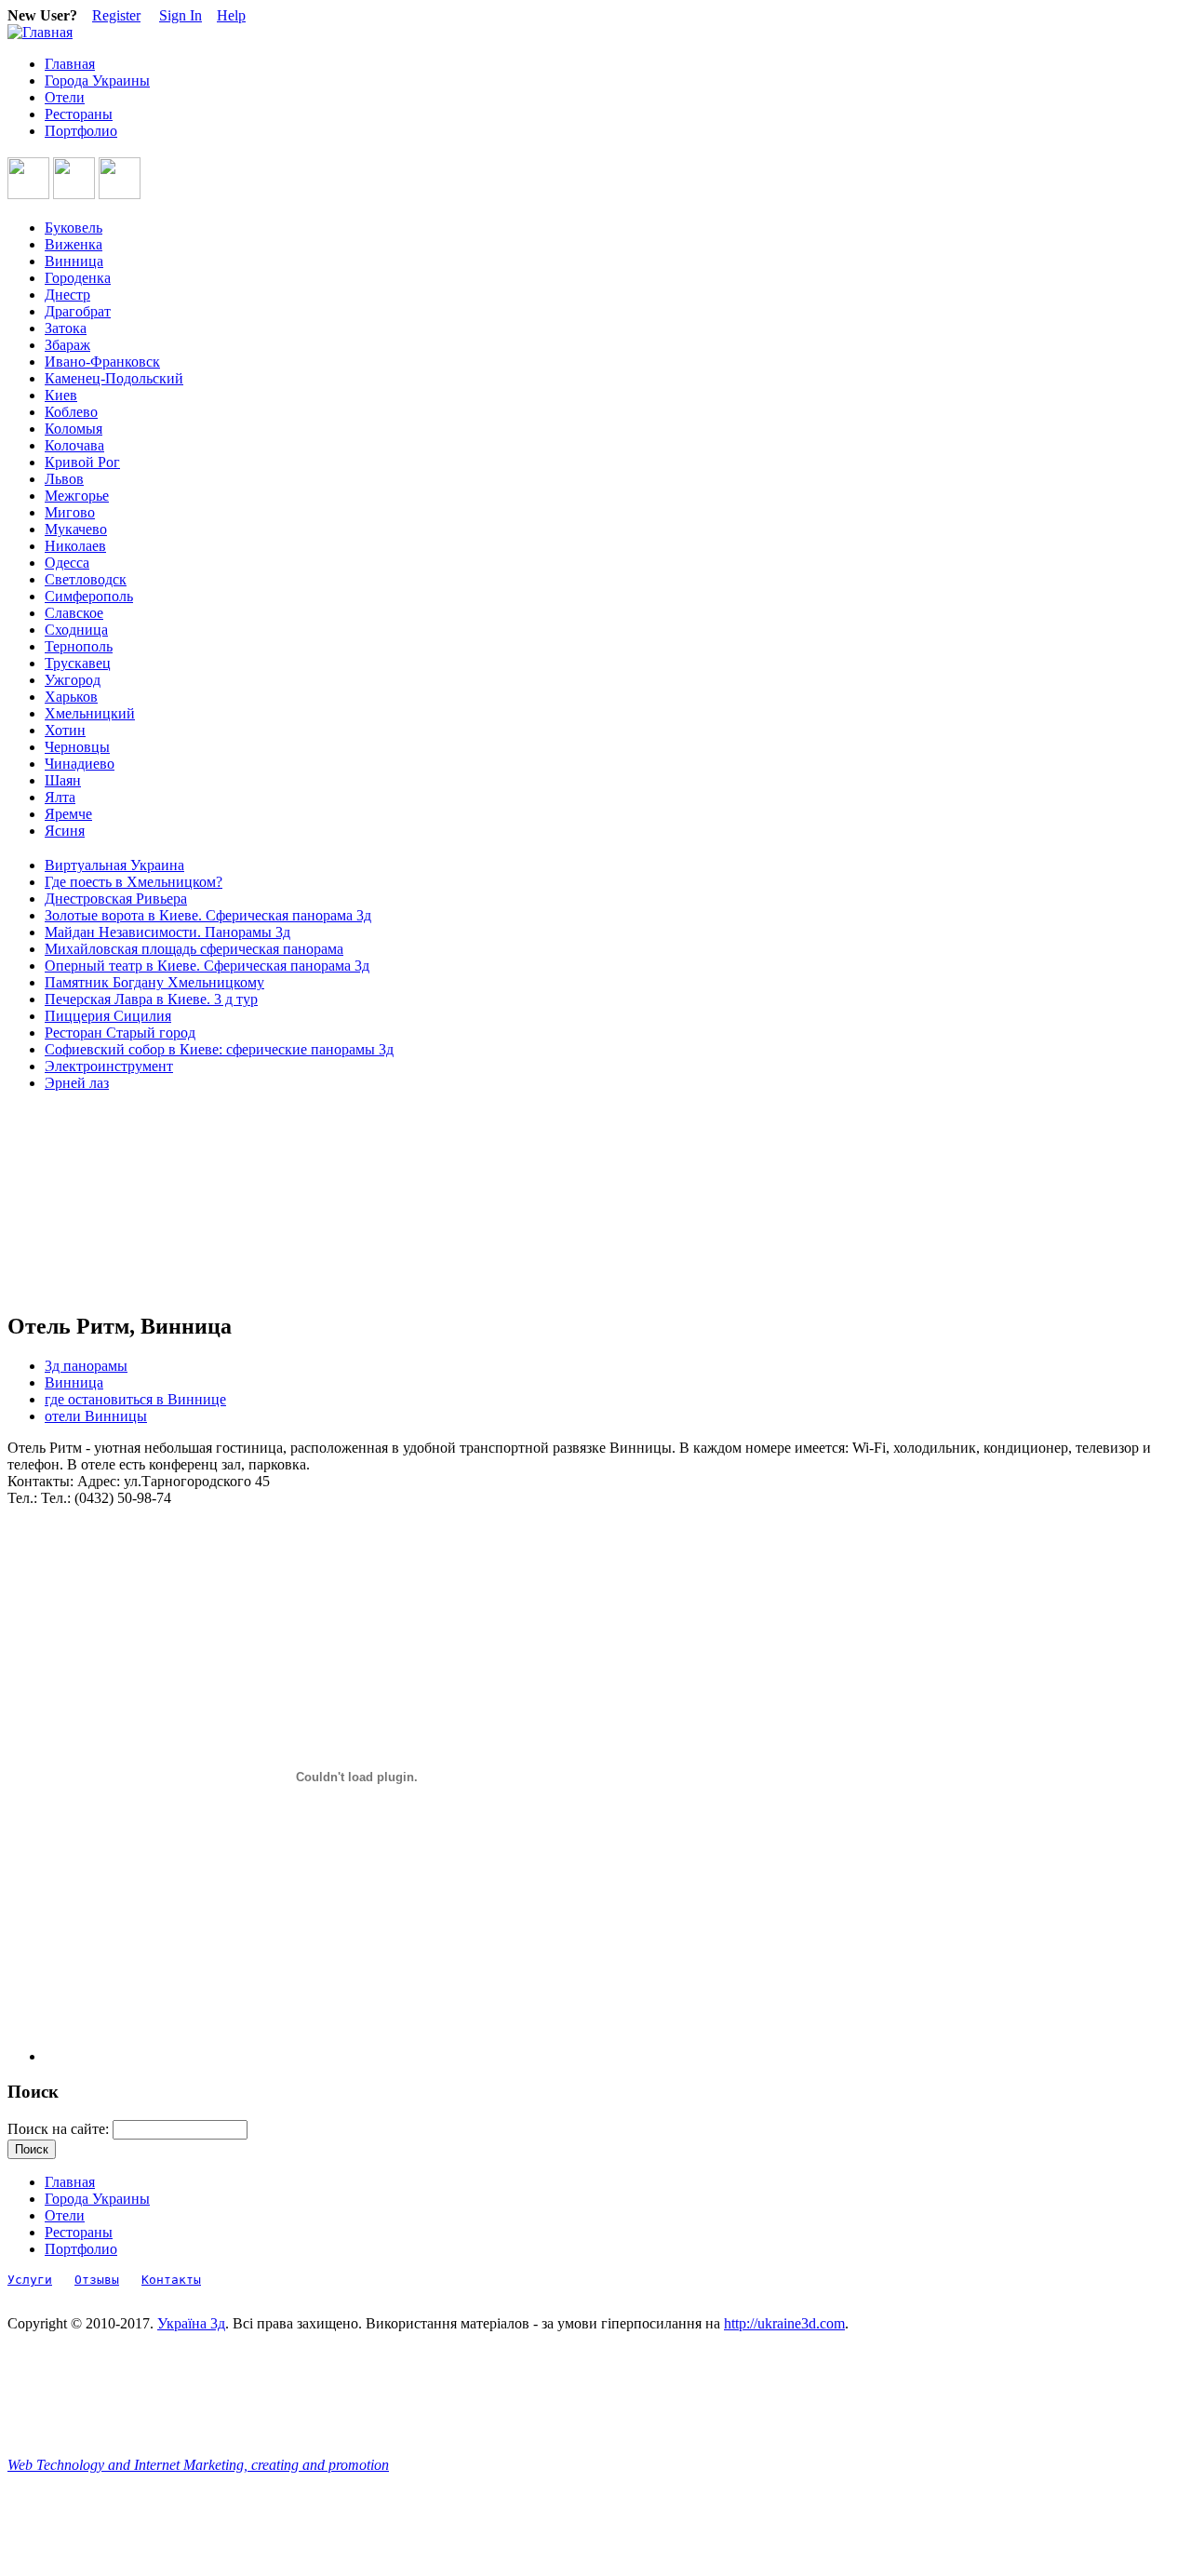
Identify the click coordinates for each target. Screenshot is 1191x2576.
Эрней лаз (77, 1083)
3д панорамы (86, 1366)
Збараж (67, 345)
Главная (70, 64)
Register (116, 15)
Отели (65, 97)
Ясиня (65, 831)
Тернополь (79, 646)
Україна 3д (191, 2323)
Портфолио (81, 131)
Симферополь (89, 596)
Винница (74, 261)
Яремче (68, 814)
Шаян (63, 780)
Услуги (30, 2280)
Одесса (67, 563)
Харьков (71, 697)
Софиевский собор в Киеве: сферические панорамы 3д (219, 1049)
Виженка (74, 244)
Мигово (70, 512)
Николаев (75, 546)
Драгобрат (78, 311)
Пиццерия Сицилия (108, 1016)
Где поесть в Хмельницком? (134, 882)
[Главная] (40, 32)
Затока (66, 328)
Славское (74, 613)
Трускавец (78, 663)
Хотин (65, 730)
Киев (61, 395)
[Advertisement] (91, 1202)
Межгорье (77, 496)
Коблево (71, 412)
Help (231, 15)
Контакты (171, 2280)
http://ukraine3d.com (784, 2323)
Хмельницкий (90, 713)
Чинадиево (80, 764)
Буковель (74, 228)
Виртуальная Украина (114, 865)
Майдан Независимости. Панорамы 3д (167, 932)
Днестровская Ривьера (116, 899)
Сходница (76, 630)
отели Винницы (96, 1416)
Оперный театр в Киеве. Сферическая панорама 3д (207, 966)
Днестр (67, 295)
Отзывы (97, 2280)
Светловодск (86, 579)
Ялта (60, 797)
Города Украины (97, 80)
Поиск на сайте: (60, 2129)
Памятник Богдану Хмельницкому (154, 982)
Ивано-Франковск (102, 362)
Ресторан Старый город (120, 1033)
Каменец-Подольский (114, 378)
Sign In (181, 15)
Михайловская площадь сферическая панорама (194, 949)
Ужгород (73, 680)
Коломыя (74, 429)
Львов (64, 479)
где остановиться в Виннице (135, 1399)
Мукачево (76, 529)
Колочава (74, 445)
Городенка (78, 278)
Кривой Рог (82, 462)
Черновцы (77, 747)
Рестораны (79, 114)
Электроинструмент (109, 1066)
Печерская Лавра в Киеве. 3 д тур (151, 999)
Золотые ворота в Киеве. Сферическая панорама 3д (208, 915)
